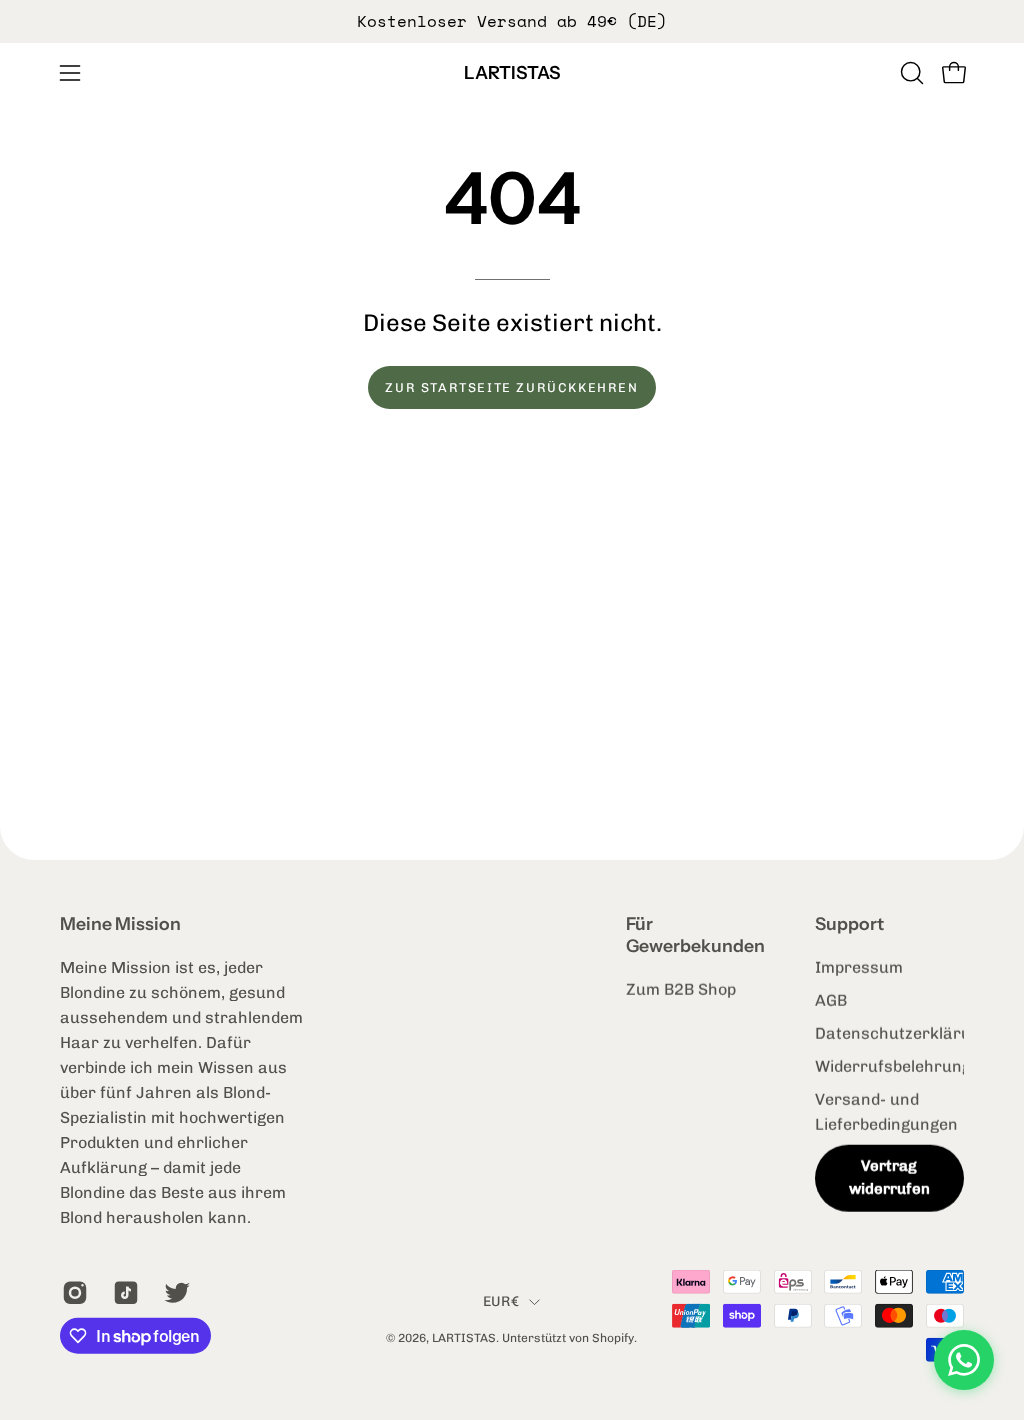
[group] (512, 21)
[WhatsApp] (964, 1360)
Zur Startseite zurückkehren (511, 387)
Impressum (859, 967)
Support (849, 923)
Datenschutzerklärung (902, 1033)
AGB (831, 1000)
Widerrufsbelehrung (893, 1066)
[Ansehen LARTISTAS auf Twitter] (174, 1293)
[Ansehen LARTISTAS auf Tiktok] (123, 1293)
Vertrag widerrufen (889, 1177)
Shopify (613, 1337)
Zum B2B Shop (681, 989)
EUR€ (501, 1300)
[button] (910, 73)
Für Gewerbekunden (695, 934)
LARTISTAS (512, 73)
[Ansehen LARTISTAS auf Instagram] (72, 1293)
